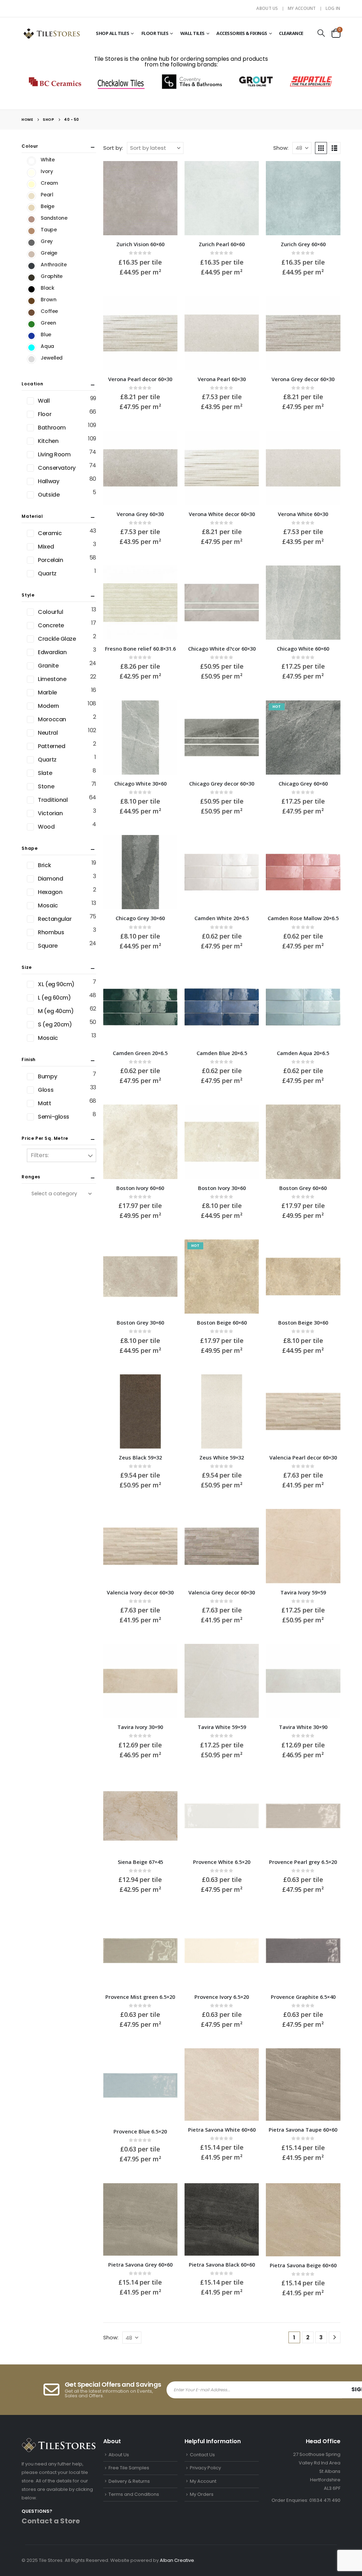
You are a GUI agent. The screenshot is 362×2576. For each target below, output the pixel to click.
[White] (31, 161)
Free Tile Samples (129, 2468)
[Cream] (31, 184)
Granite (48, 666)
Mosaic (48, 905)
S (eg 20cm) (55, 1025)
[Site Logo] (52, 33)
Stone (46, 786)
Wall (44, 401)
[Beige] (31, 208)
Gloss (46, 1090)
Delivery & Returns (129, 2481)
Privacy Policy (205, 2468)
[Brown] (31, 301)
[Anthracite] (31, 266)
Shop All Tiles (112, 33)
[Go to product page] (140, 198)
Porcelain (50, 560)
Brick (44, 865)
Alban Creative (177, 2560)
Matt (44, 1103)
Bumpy (47, 1076)
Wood (46, 827)
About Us (267, 8)
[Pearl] (31, 196)
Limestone (52, 679)
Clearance (291, 33)
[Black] (31, 289)
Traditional (53, 800)
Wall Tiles (192, 33)
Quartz (47, 573)
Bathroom (52, 428)
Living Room (54, 454)
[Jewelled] (31, 359)
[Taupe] (31, 231)
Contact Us (202, 2455)
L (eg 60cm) (54, 998)
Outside (49, 495)
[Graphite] (31, 278)
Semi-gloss (53, 1117)
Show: (281, 148)
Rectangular (55, 919)
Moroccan (52, 719)
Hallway (48, 481)
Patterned (51, 746)
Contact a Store (51, 2521)
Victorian (50, 813)
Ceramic (50, 533)
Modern (48, 706)
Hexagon (50, 892)
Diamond (50, 879)
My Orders (202, 2494)
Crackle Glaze (57, 639)
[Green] (31, 324)
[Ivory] (31, 173)
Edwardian (52, 652)
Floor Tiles (155, 33)
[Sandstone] (31, 219)
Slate (45, 773)
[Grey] (31, 243)
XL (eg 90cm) (56, 984)
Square (48, 946)
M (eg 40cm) (56, 1011)
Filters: (40, 1155)
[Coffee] (31, 313)
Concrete (51, 625)
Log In (333, 8)
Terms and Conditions (134, 2494)
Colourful (50, 612)
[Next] (335, 2337)
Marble (47, 692)
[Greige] (31, 254)
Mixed (46, 547)
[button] (321, 33)
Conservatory (57, 468)
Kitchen (48, 441)
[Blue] (31, 336)
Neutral (48, 733)
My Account (302, 8)
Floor (45, 414)
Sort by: (113, 148)
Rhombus (51, 932)
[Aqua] (31, 348)
